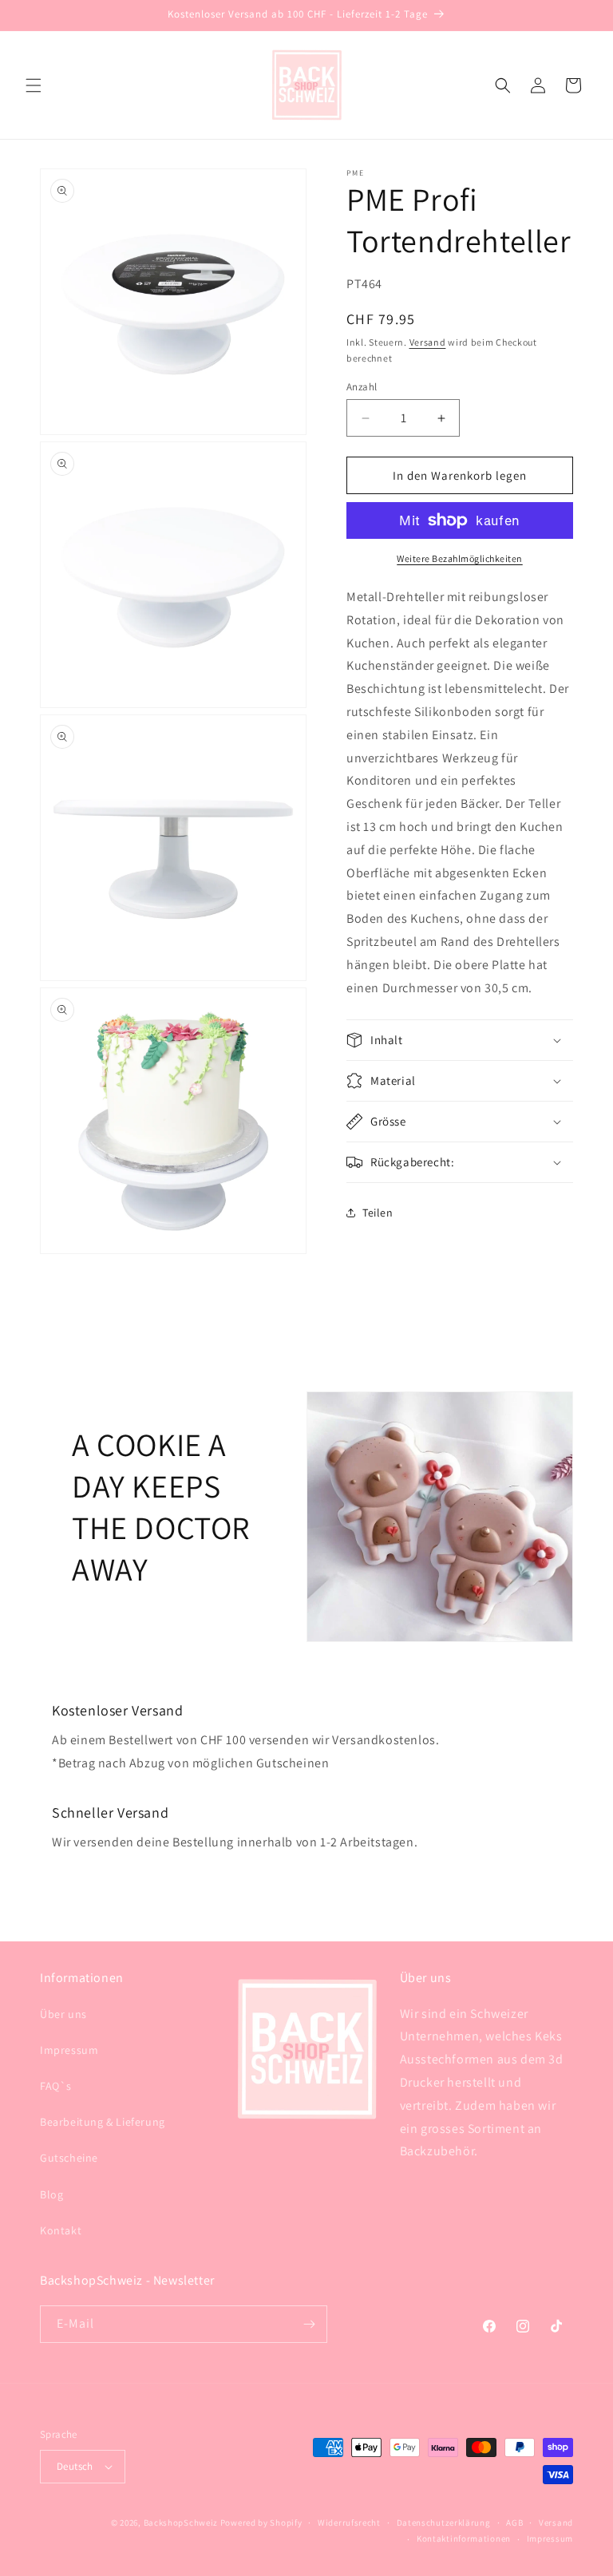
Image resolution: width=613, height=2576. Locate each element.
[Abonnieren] (309, 2324)
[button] (34, 85)
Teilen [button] (378, 1213)
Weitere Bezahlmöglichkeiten (460, 558)
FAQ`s (56, 2086)
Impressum (69, 2050)
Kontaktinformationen (464, 2538)
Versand (428, 342)
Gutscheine (69, 2158)
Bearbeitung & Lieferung (103, 2122)
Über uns (63, 2014)
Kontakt (61, 2230)
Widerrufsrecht (349, 2523)
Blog (51, 2194)
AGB (514, 2523)
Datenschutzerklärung (444, 2523)
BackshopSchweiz (181, 2523)
